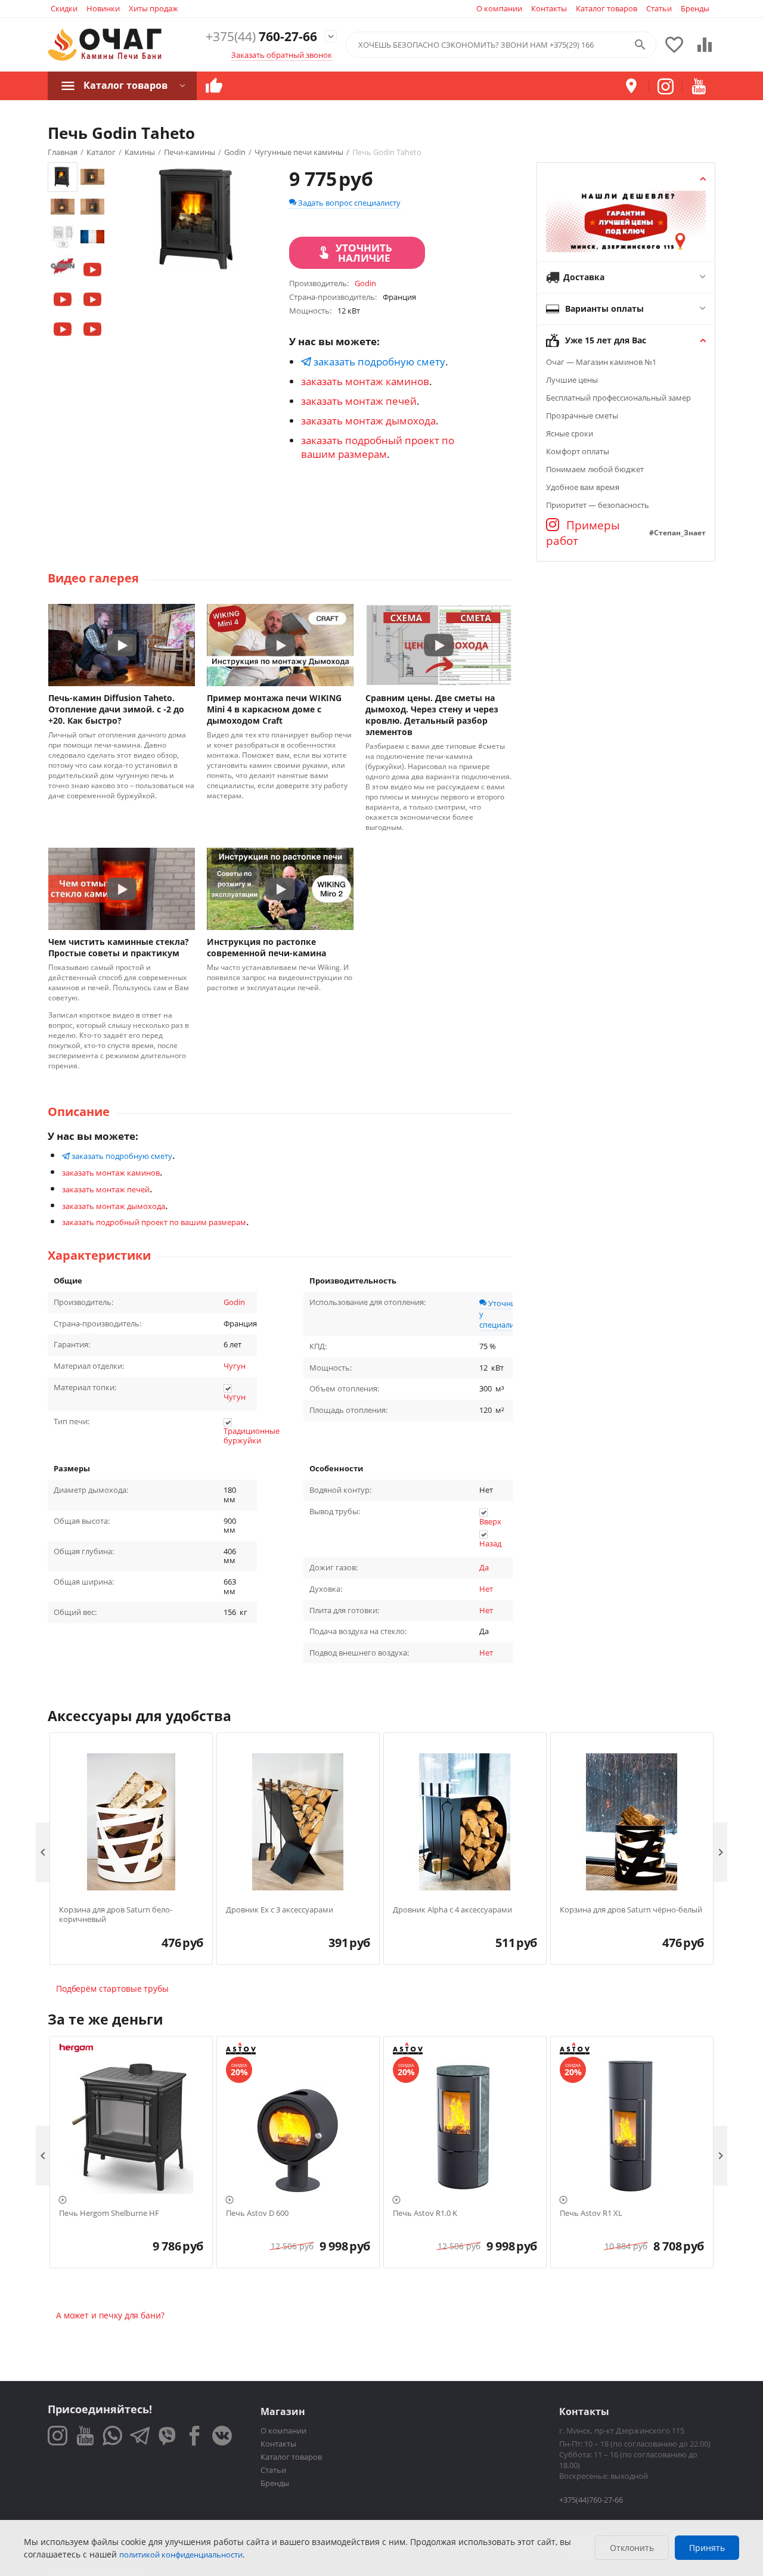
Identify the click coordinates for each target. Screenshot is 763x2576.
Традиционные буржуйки (252, 1436)
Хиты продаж (153, 8)
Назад (490, 1543)
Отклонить (632, 2548)
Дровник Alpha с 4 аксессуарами (452, 1910)
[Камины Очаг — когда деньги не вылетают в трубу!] (105, 45)
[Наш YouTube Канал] (85, 2436)
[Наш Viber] (167, 2436)
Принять (707, 2548)
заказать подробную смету (378, 362)
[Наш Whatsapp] (112, 2436)
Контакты (549, 8)
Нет (486, 1589)
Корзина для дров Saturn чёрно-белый (631, 1910)
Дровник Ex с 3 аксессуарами (280, 1910)
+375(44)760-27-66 (591, 2500)
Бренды (695, 8)
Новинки (103, 8)
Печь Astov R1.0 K (425, 2214)
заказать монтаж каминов (365, 381)
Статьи (659, 8)
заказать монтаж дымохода (368, 421)
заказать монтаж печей (359, 401)
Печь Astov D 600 (257, 2214)
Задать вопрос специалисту (348, 203)
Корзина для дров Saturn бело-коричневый (116, 1915)
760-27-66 (261, 37)
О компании (499, 8)
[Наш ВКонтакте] (222, 2436)
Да (484, 1567)
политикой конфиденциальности (181, 2555)
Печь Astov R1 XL (591, 2214)
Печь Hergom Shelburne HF (109, 2214)
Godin (234, 1302)
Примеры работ (583, 533)
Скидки (64, 8)
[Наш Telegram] (140, 2436)
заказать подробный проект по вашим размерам (378, 447)
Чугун (235, 1366)
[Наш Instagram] (58, 2436)
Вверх (490, 1521)
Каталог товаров (607, 8)
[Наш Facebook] (195, 2436)
